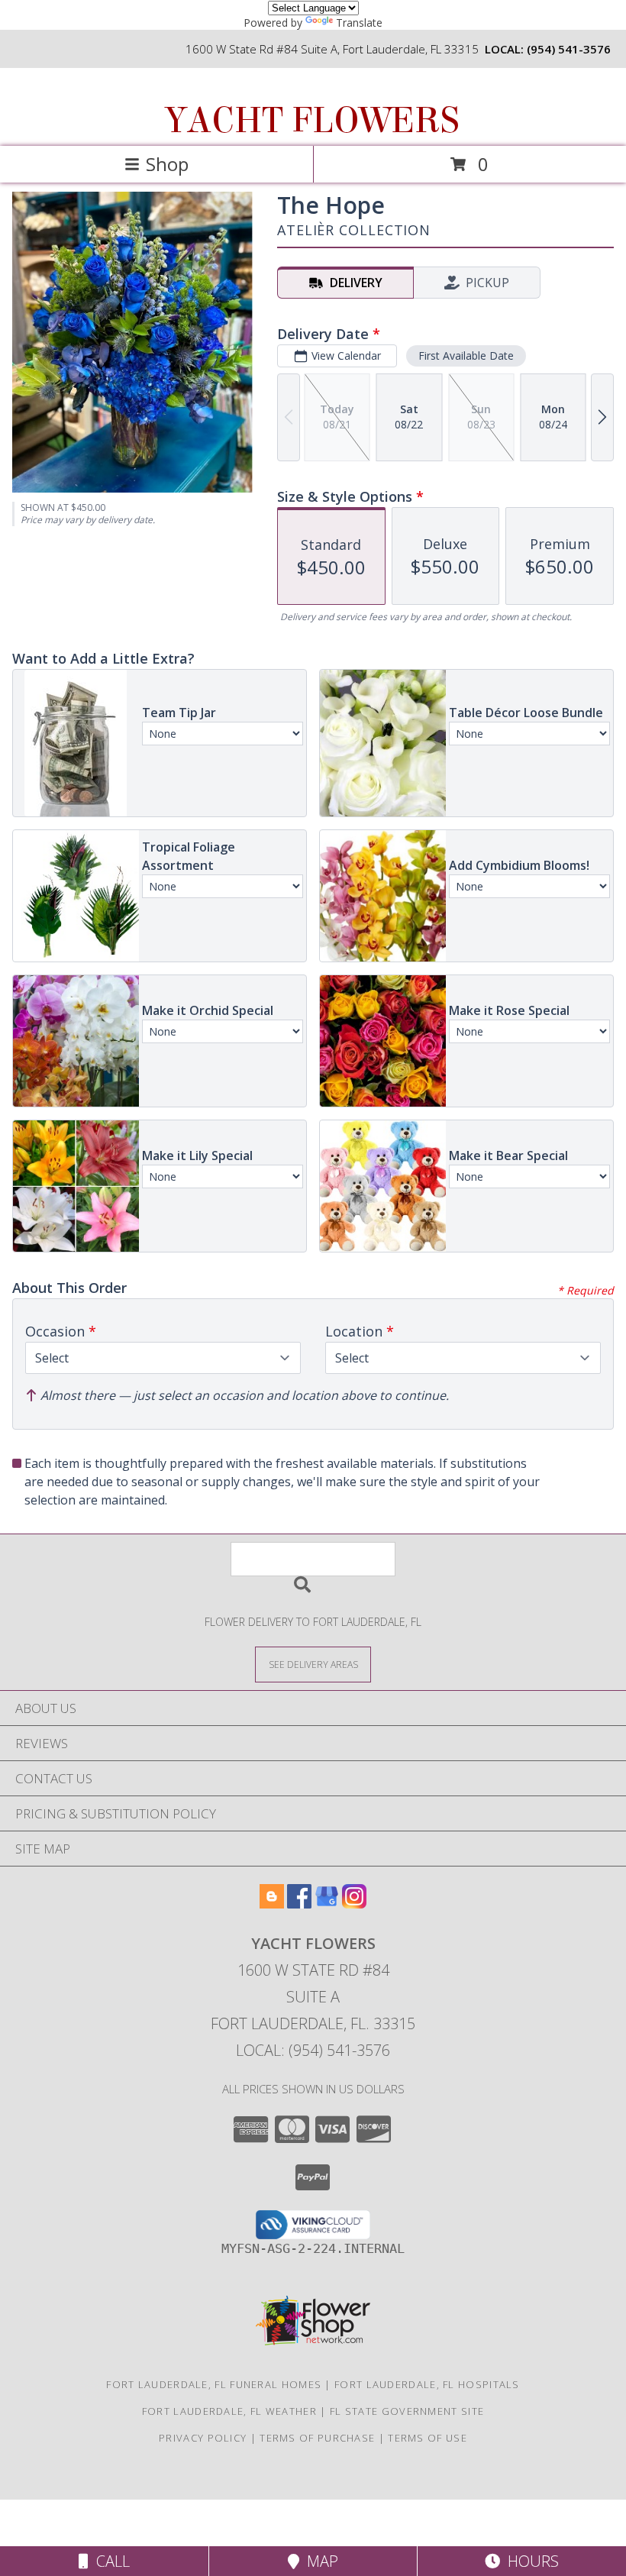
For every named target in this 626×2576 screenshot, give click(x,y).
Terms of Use (428, 2438)
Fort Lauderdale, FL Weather (229, 2411)
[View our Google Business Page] (327, 1904)
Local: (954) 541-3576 (313, 2050)
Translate (359, 23)
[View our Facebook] (299, 1904)
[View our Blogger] (272, 1904)
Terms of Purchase (317, 2438)
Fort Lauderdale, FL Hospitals (427, 2384)
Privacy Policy (203, 2438)
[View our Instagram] (354, 1904)
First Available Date (466, 356)
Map (319, 2561)
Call (109, 2561)
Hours (529, 2561)
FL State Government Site (407, 2411)
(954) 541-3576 (569, 49)
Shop (167, 164)
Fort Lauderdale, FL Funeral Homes (214, 2384)
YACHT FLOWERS (312, 121)
